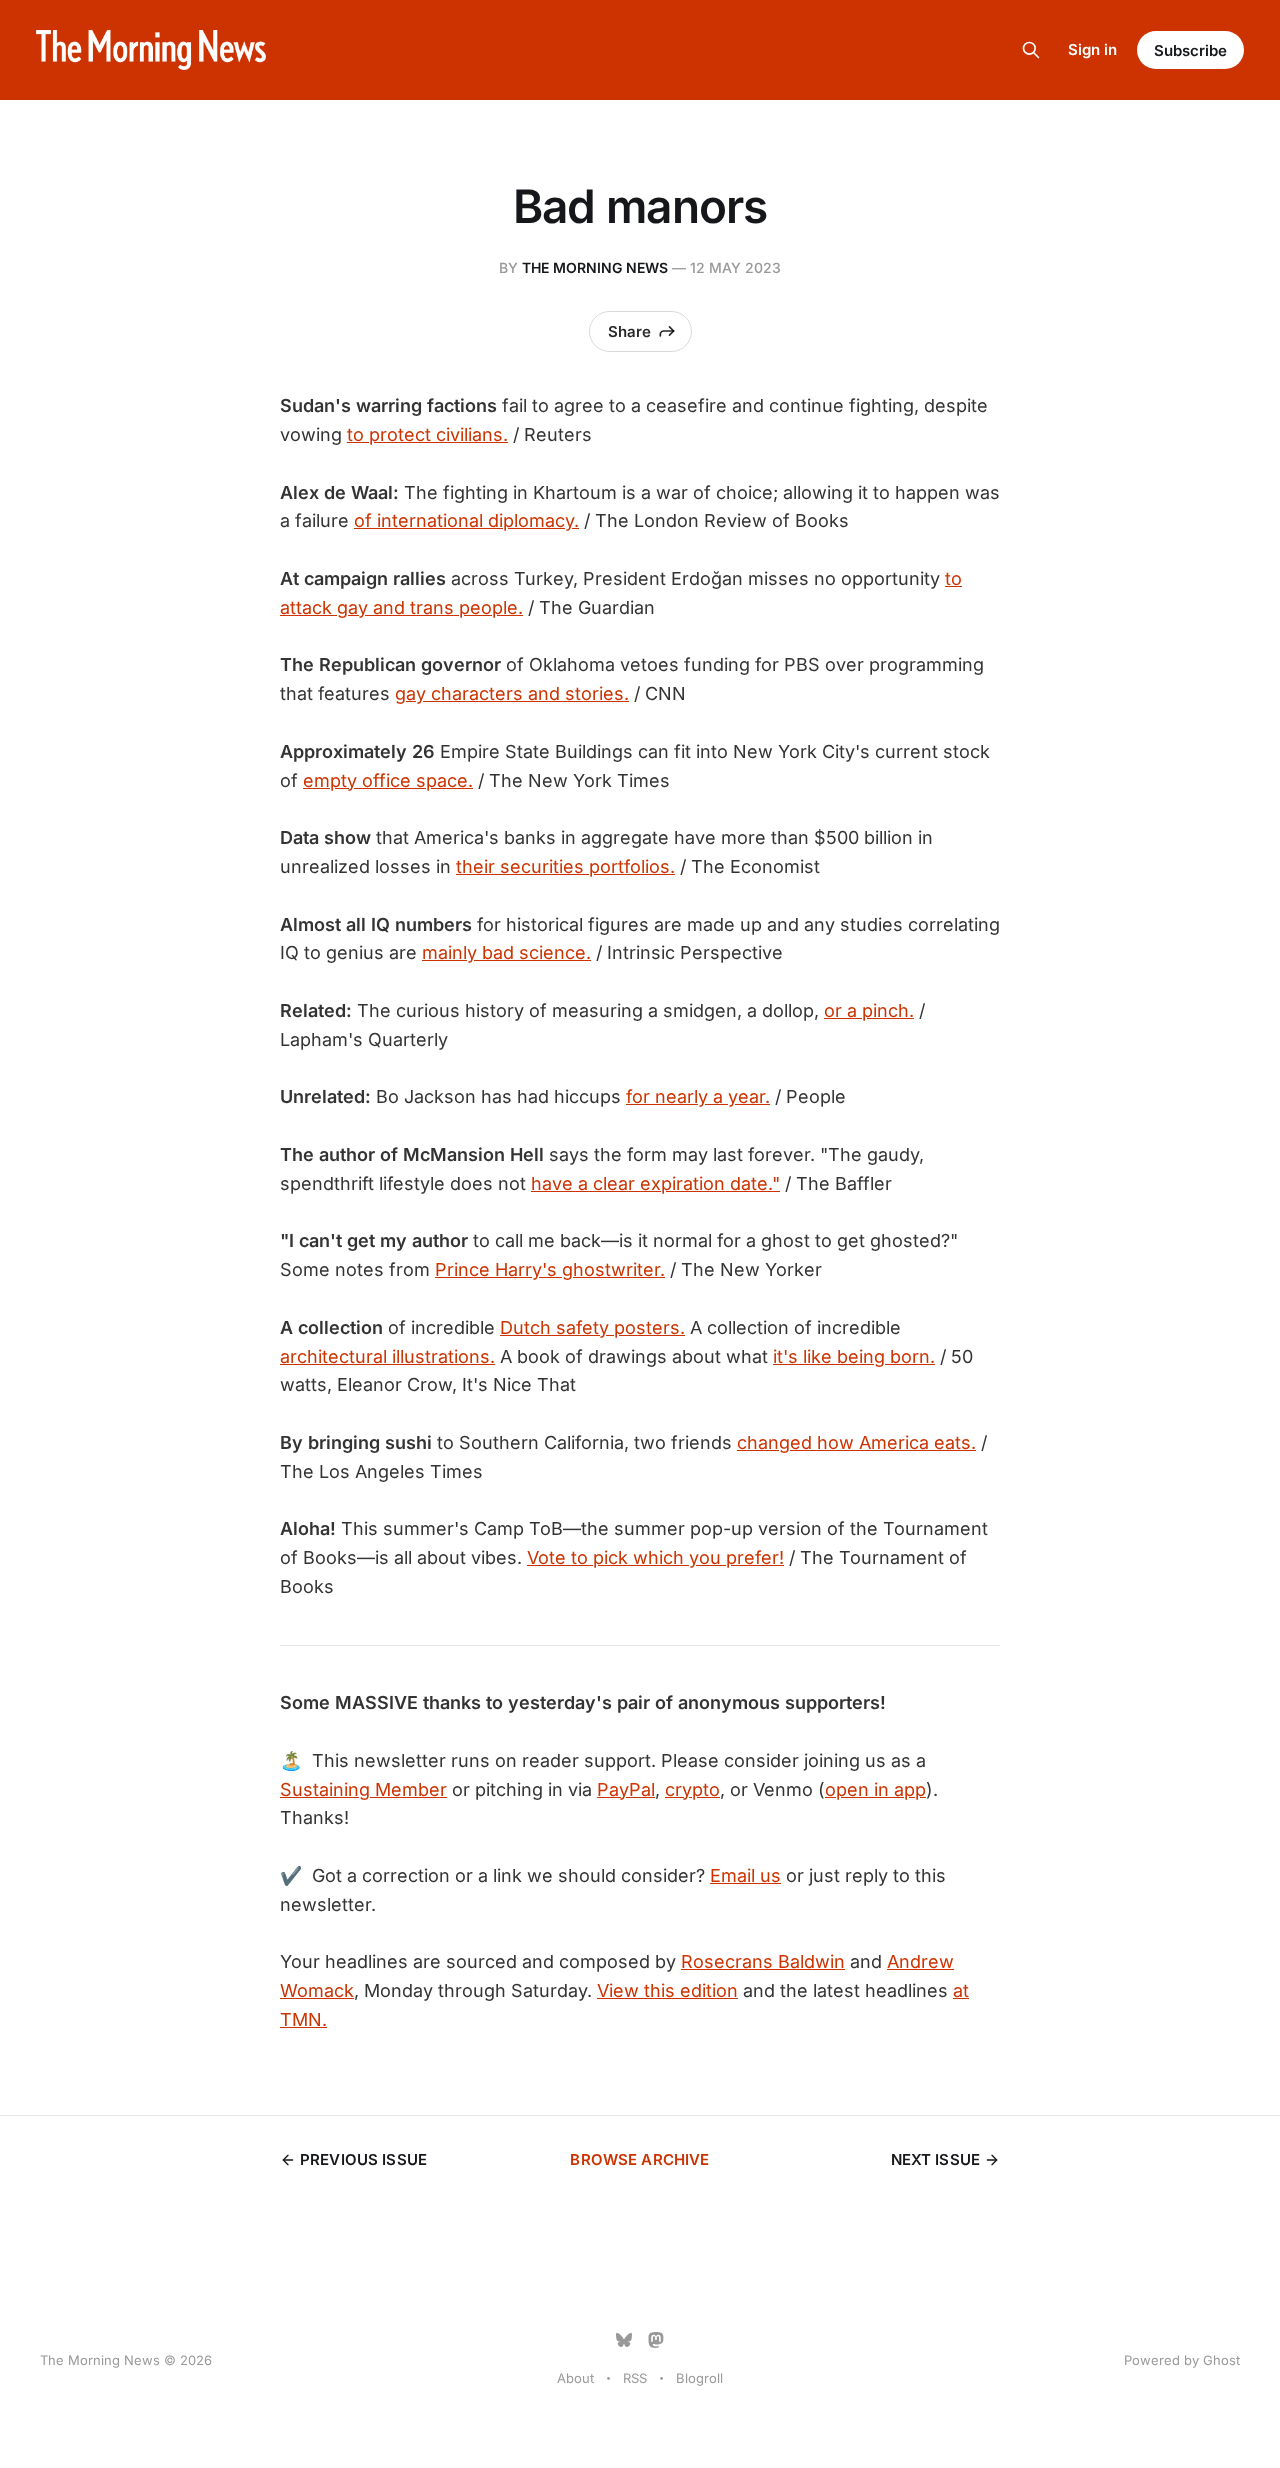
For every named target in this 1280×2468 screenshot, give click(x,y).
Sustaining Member (363, 1789)
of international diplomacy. (466, 520)
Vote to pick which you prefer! (655, 1557)
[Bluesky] (624, 2340)
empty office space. (388, 780)
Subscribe (1190, 50)
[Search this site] (1031, 50)
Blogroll (699, 2378)
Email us (745, 1875)
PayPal (626, 1789)
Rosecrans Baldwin (763, 1961)
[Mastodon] (656, 2340)
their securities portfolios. (565, 866)
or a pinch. (869, 1010)
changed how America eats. (856, 1442)
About (575, 2378)
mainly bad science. (506, 952)
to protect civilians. (427, 434)
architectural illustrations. (387, 1356)
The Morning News (595, 267)
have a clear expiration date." (655, 1183)
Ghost (1221, 2360)
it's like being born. (854, 1356)
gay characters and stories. (512, 693)
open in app (875, 1789)
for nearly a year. (698, 1096)
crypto (692, 1789)
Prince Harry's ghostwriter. (550, 1269)
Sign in (1092, 49)
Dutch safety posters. (592, 1327)
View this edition (667, 1990)
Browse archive (639, 2159)
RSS (635, 2378)
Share (629, 331)
